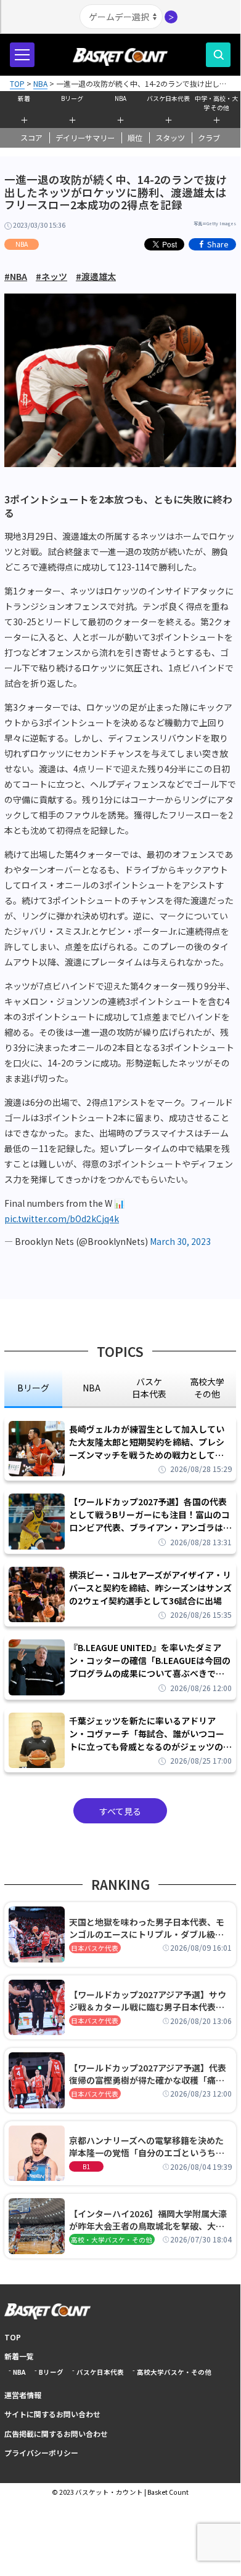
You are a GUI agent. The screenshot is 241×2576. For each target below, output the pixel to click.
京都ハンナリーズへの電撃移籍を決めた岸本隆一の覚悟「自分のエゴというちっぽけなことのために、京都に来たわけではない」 (147, 2146)
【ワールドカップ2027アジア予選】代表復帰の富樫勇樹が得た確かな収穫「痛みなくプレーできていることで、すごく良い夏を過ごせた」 (150, 2074)
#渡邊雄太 (96, 276)
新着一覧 (19, 2356)
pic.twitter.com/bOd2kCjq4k (62, 1218)
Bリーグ (72, 98)
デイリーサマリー (85, 138)
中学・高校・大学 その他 (216, 102)
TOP (13, 2337)
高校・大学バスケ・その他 (112, 2240)
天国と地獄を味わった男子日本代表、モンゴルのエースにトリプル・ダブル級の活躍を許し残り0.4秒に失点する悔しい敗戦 (149, 1928)
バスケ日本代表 (168, 98)
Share (218, 244)
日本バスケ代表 (95, 1948)
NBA (120, 98)
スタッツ (170, 138)
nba (92, 1388)
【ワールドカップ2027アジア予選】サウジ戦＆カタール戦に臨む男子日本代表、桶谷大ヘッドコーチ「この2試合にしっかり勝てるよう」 (149, 2001)
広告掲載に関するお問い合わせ (56, 2434)
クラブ (209, 138)
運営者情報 (23, 2395)
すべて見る (120, 1811)
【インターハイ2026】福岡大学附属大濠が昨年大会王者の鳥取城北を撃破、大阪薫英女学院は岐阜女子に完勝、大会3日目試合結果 (149, 2220)
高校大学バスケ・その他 (174, 2372)
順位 (135, 138)
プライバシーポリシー (41, 2453)
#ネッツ (51, 276)
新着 (24, 98)
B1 (86, 2166)
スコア (31, 138)
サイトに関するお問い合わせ (52, 2414)
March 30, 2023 (180, 1241)
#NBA (16, 276)
